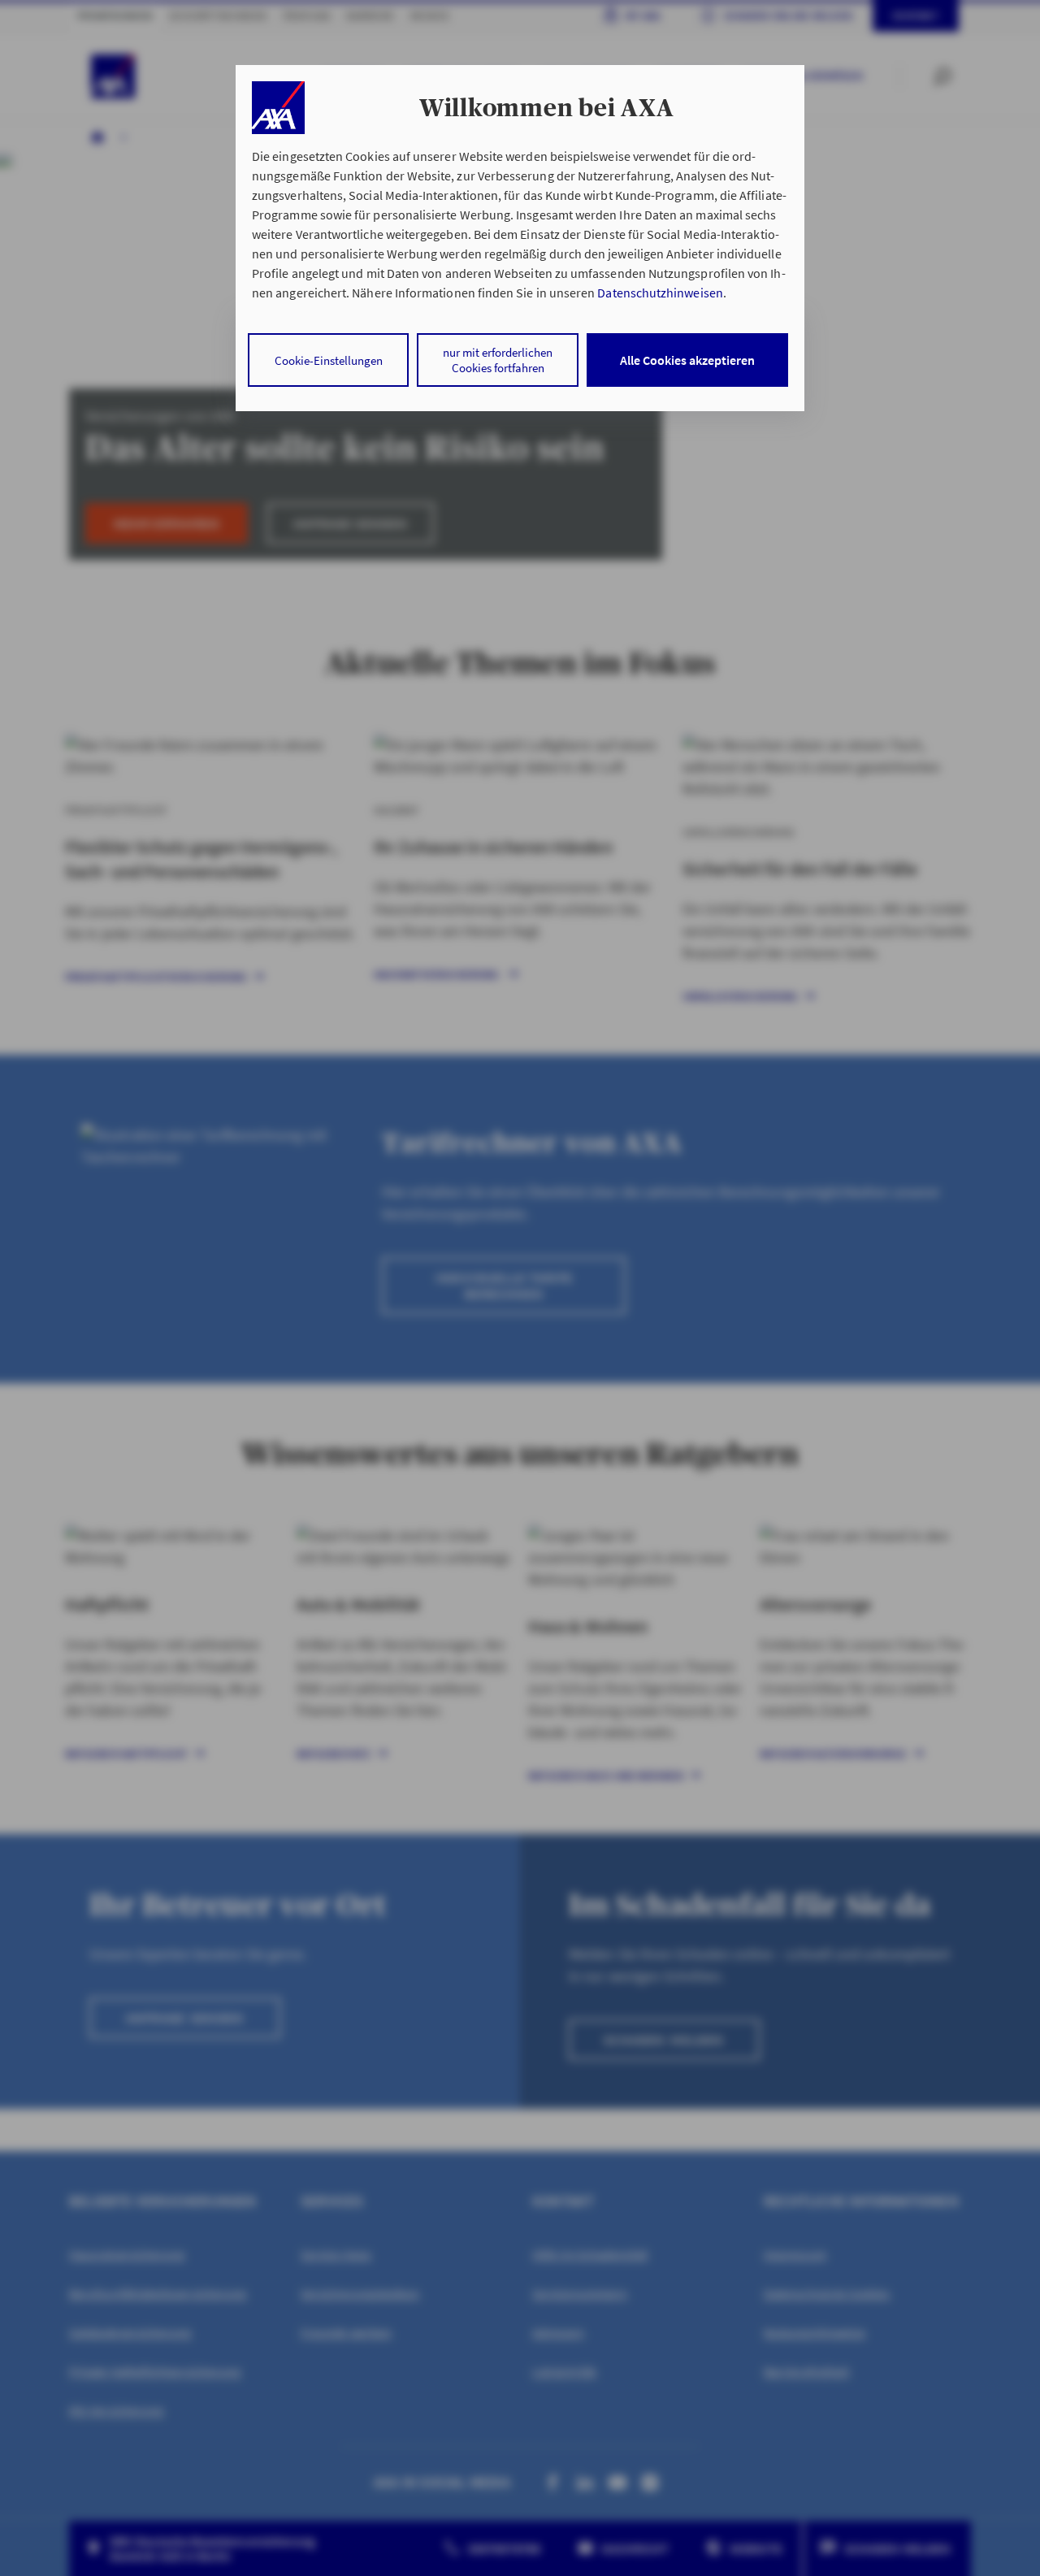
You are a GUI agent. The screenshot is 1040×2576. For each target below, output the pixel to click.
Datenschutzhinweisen (660, 293)
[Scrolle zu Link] (278, 108)
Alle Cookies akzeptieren (687, 360)
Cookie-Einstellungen (329, 360)
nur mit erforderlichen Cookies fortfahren (498, 360)
